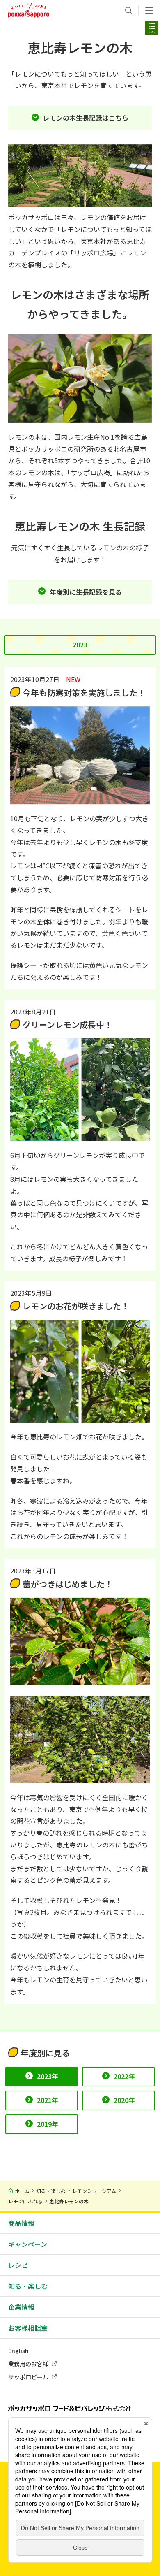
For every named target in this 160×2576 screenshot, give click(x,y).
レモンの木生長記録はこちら (86, 118)
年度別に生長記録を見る (86, 592)
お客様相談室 (28, 2328)
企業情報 (21, 2307)
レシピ (18, 2265)
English (18, 2351)
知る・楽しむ (28, 2286)
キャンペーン (28, 2244)
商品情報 (21, 2223)
